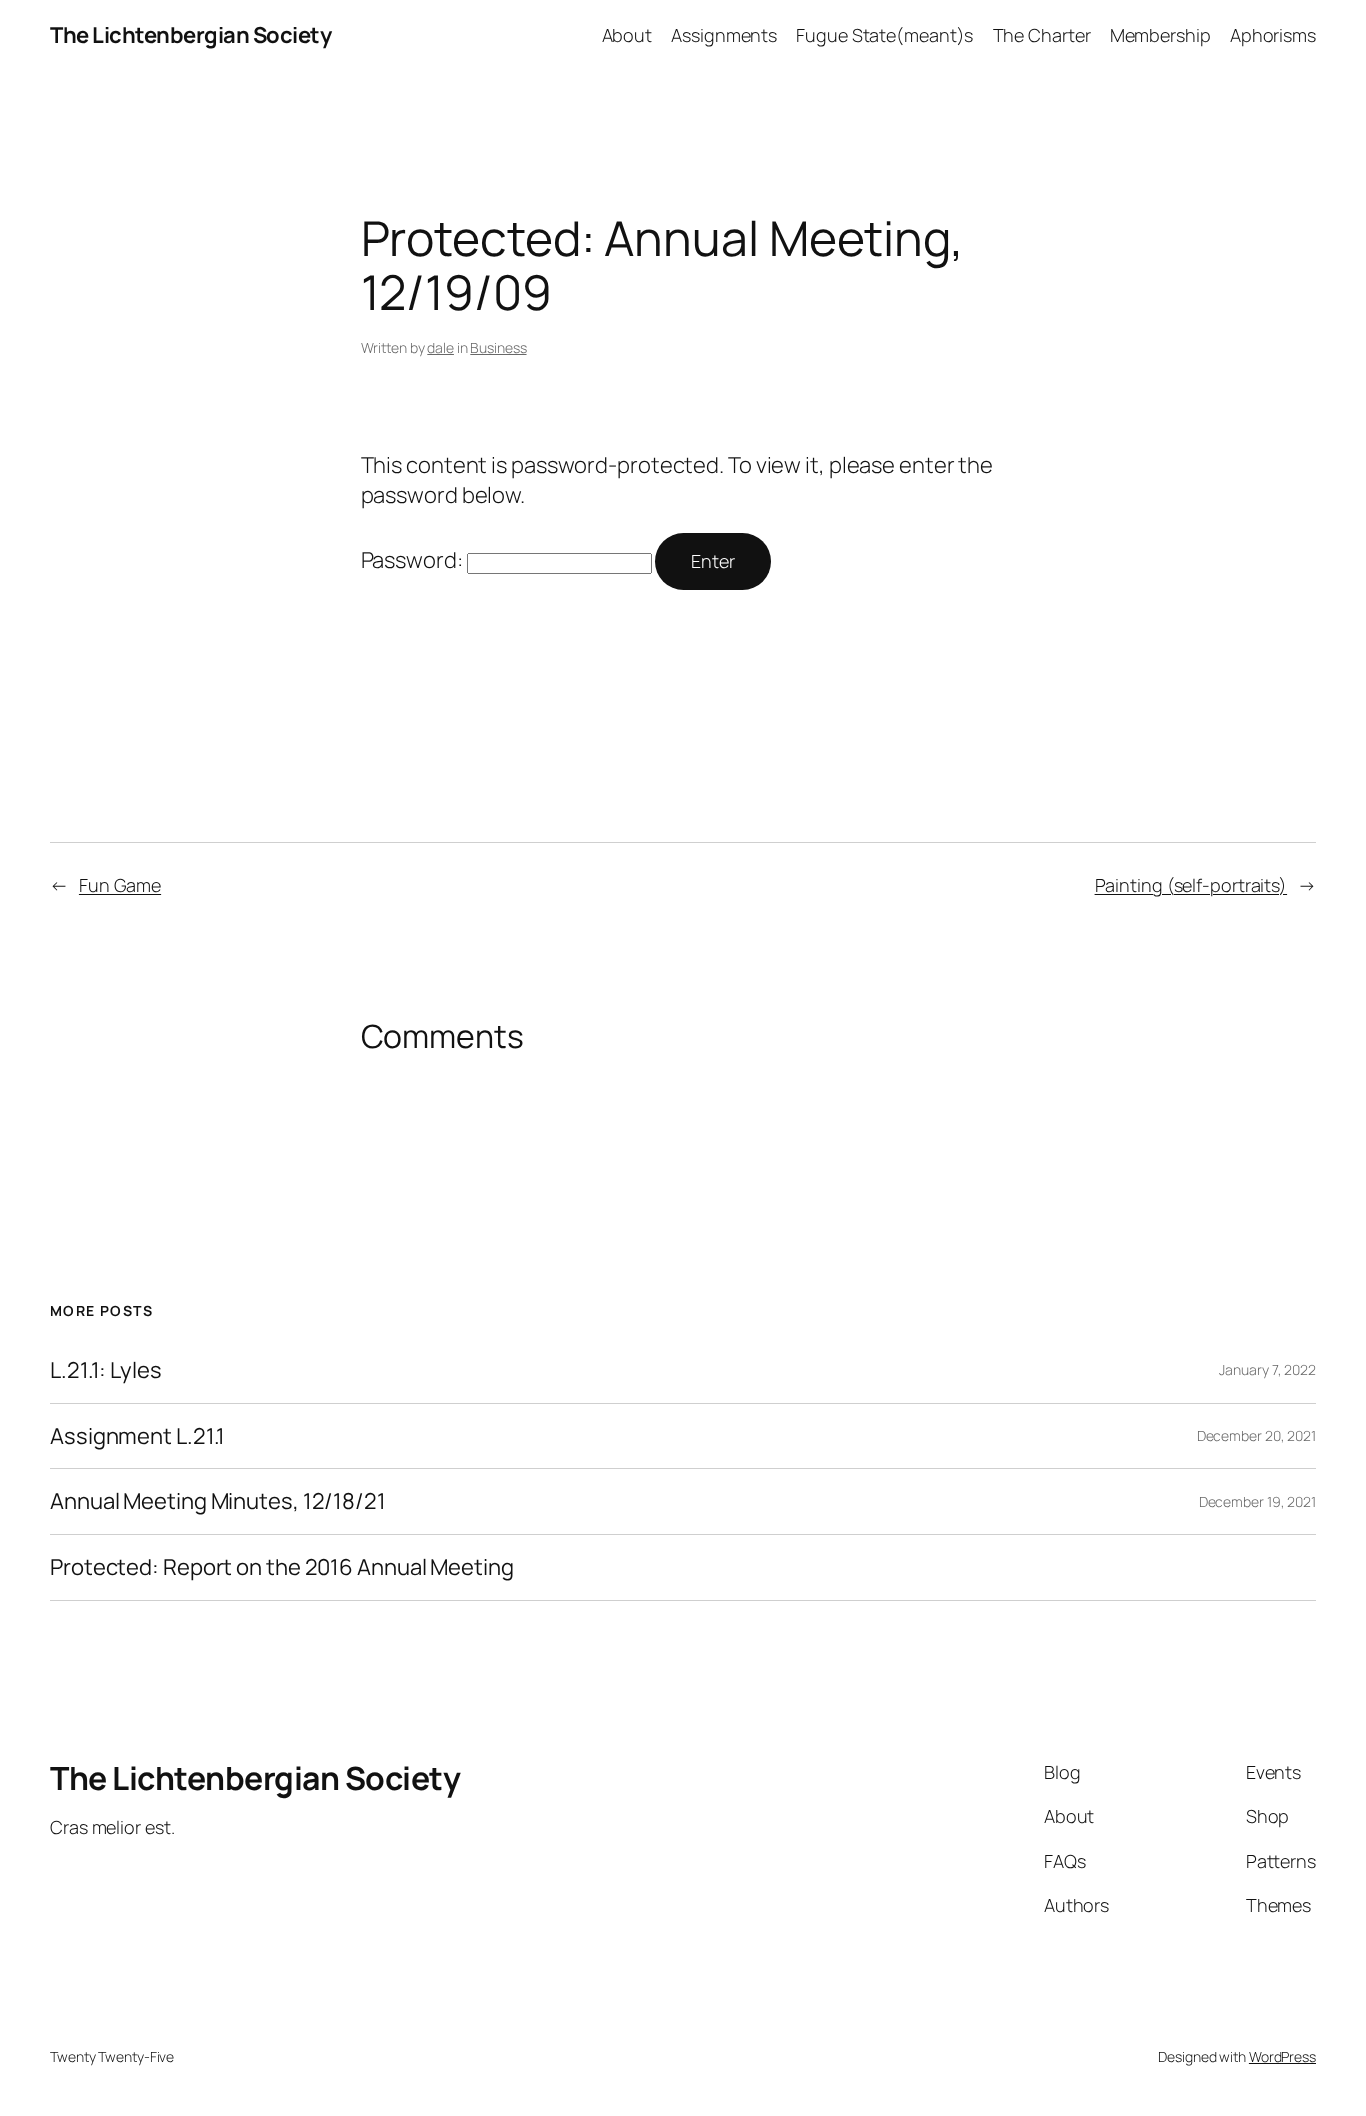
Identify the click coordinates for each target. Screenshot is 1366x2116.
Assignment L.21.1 (137, 1436)
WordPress (1282, 2056)
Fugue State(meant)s (884, 35)
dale (440, 347)
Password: (414, 560)
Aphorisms (1273, 35)
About (627, 35)
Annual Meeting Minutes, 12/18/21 (218, 1501)
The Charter (1042, 35)
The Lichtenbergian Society (190, 35)
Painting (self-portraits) (1191, 885)
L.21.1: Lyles (106, 1370)
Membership (1160, 35)
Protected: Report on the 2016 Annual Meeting (282, 1567)
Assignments (724, 35)
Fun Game (120, 885)
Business (498, 347)
